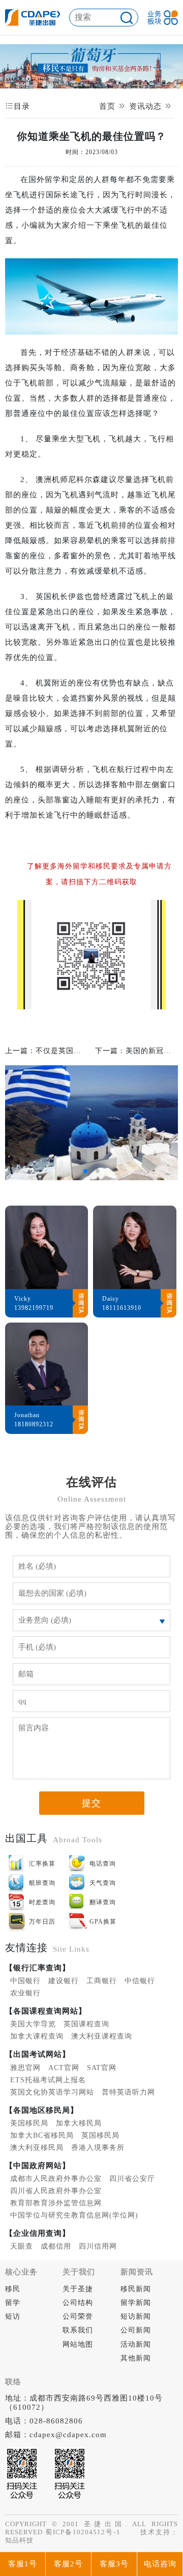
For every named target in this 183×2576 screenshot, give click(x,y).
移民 (13, 2289)
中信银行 (140, 1981)
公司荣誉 (78, 2316)
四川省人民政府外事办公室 (56, 2191)
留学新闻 (136, 2303)
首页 (107, 106)
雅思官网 (25, 2068)
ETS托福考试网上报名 (48, 2080)
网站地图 (78, 2344)
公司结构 (78, 2303)
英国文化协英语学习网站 (52, 2092)
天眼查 (22, 2246)
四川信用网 (98, 2246)
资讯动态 (145, 106)
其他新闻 (136, 2358)
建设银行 (64, 1981)
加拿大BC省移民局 (42, 2135)
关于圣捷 (78, 2289)
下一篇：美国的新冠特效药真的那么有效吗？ (136, 1051)
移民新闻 (136, 2289)
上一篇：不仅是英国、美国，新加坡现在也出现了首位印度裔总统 (47, 1051)
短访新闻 (136, 2316)
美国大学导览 (33, 2024)
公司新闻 (136, 2330)
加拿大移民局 (79, 2123)
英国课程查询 (86, 2024)
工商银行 (102, 1981)
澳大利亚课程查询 (102, 2036)
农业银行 (25, 1993)
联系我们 (78, 2330)
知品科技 (19, 2540)
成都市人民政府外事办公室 (56, 2179)
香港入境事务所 (98, 2148)
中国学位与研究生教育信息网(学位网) (74, 2215)
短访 (13, 2316)
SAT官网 (102, 2068)
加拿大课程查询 (37, 2036)
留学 (13, 2303)
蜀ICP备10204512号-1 (83, 2532)
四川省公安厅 (132, 2179)
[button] (52, 79)
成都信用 (56, 2246)
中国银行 (25, 1981)
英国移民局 (100, 2135)
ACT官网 (64, 2068)
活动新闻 (136, 2344)
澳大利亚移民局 (37, 2148)
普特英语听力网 (128, 2092)
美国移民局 (29, 2123)
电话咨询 (160, 2564)
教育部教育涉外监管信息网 (56, 2203)
